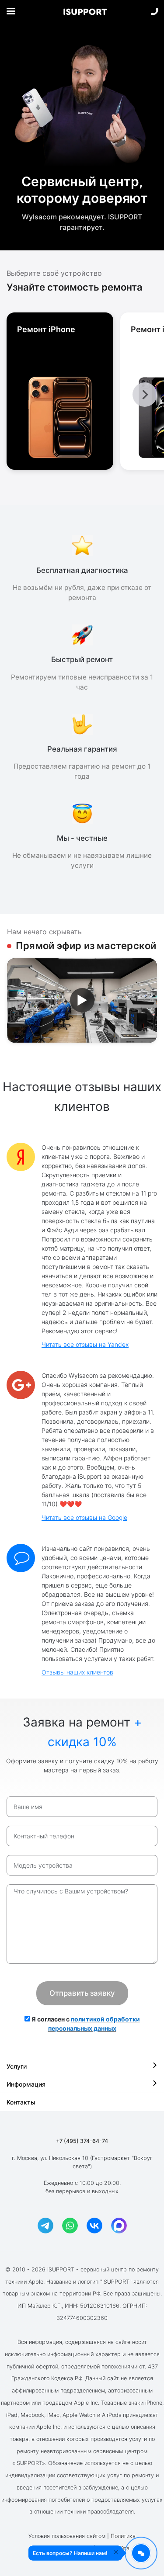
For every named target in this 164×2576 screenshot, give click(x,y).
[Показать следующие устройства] (145, 395)
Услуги (17, 2066)
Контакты (21, 2102)
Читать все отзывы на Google (84, 1517)
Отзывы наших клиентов (77, 1672)
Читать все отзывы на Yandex (85, 1344)
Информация (26, 2084)
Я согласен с (85, 2024)
